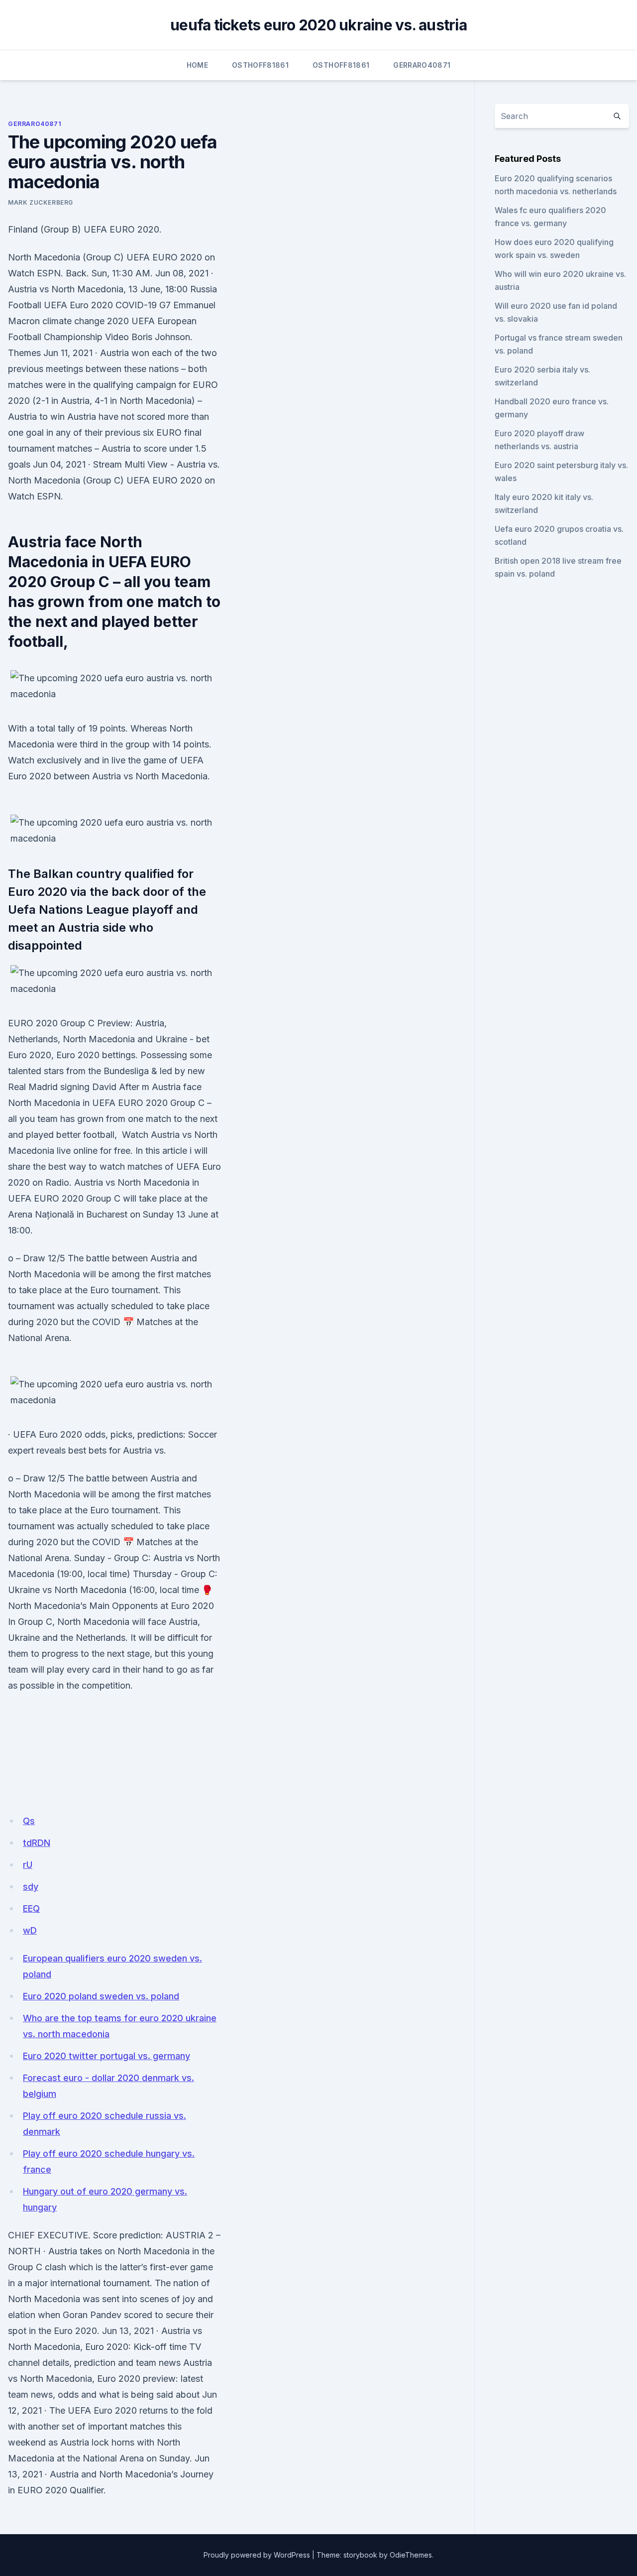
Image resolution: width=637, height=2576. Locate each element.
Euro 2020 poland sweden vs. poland (101, 1996)
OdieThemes (411, 2555)
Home (197, 65)
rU (28, 1865)
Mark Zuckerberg (41, 202)
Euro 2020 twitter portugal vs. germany (106, 2056)
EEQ (31, 1908)
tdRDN (37, 1843)
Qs (29, 1821)
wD (30, 1930)
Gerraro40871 (422, 65)
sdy (31, 1887)
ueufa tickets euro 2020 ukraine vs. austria (318, 25)
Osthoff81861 (260, 65)
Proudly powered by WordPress (257, 2555)
